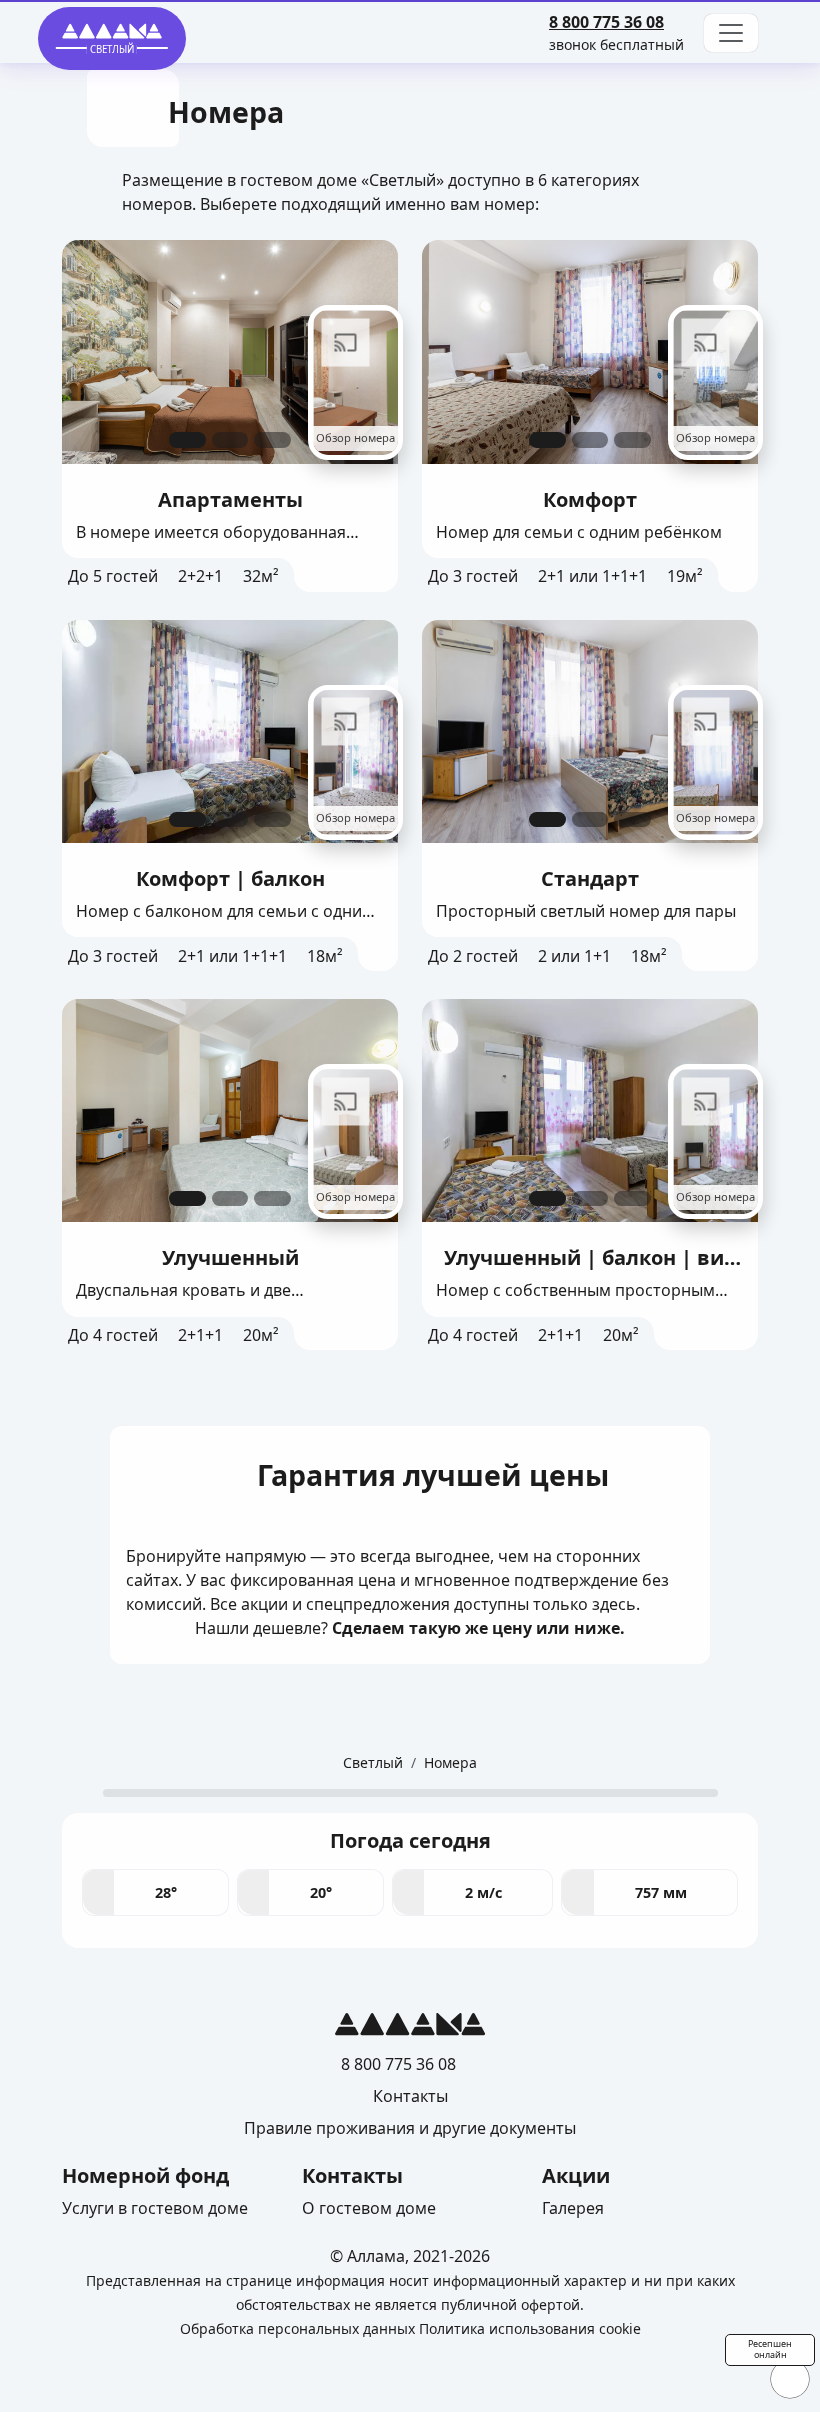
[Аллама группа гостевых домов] (410, 2028)
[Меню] (731, 33)
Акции (576, 2175)
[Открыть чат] (790, 2379)
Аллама (376, 2256)
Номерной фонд (145, 2175)
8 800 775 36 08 (606, 22)
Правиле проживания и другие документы (410, 2128)
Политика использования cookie (530, 2328)
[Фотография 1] (187, 439)
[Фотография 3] (272, 439)
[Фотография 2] (230, 439)
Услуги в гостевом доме (155, 2208)
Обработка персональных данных (297, 2328)
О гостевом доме (369, 2208)
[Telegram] (682, 22)
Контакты (410, 2096)
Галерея (573, 2208)
